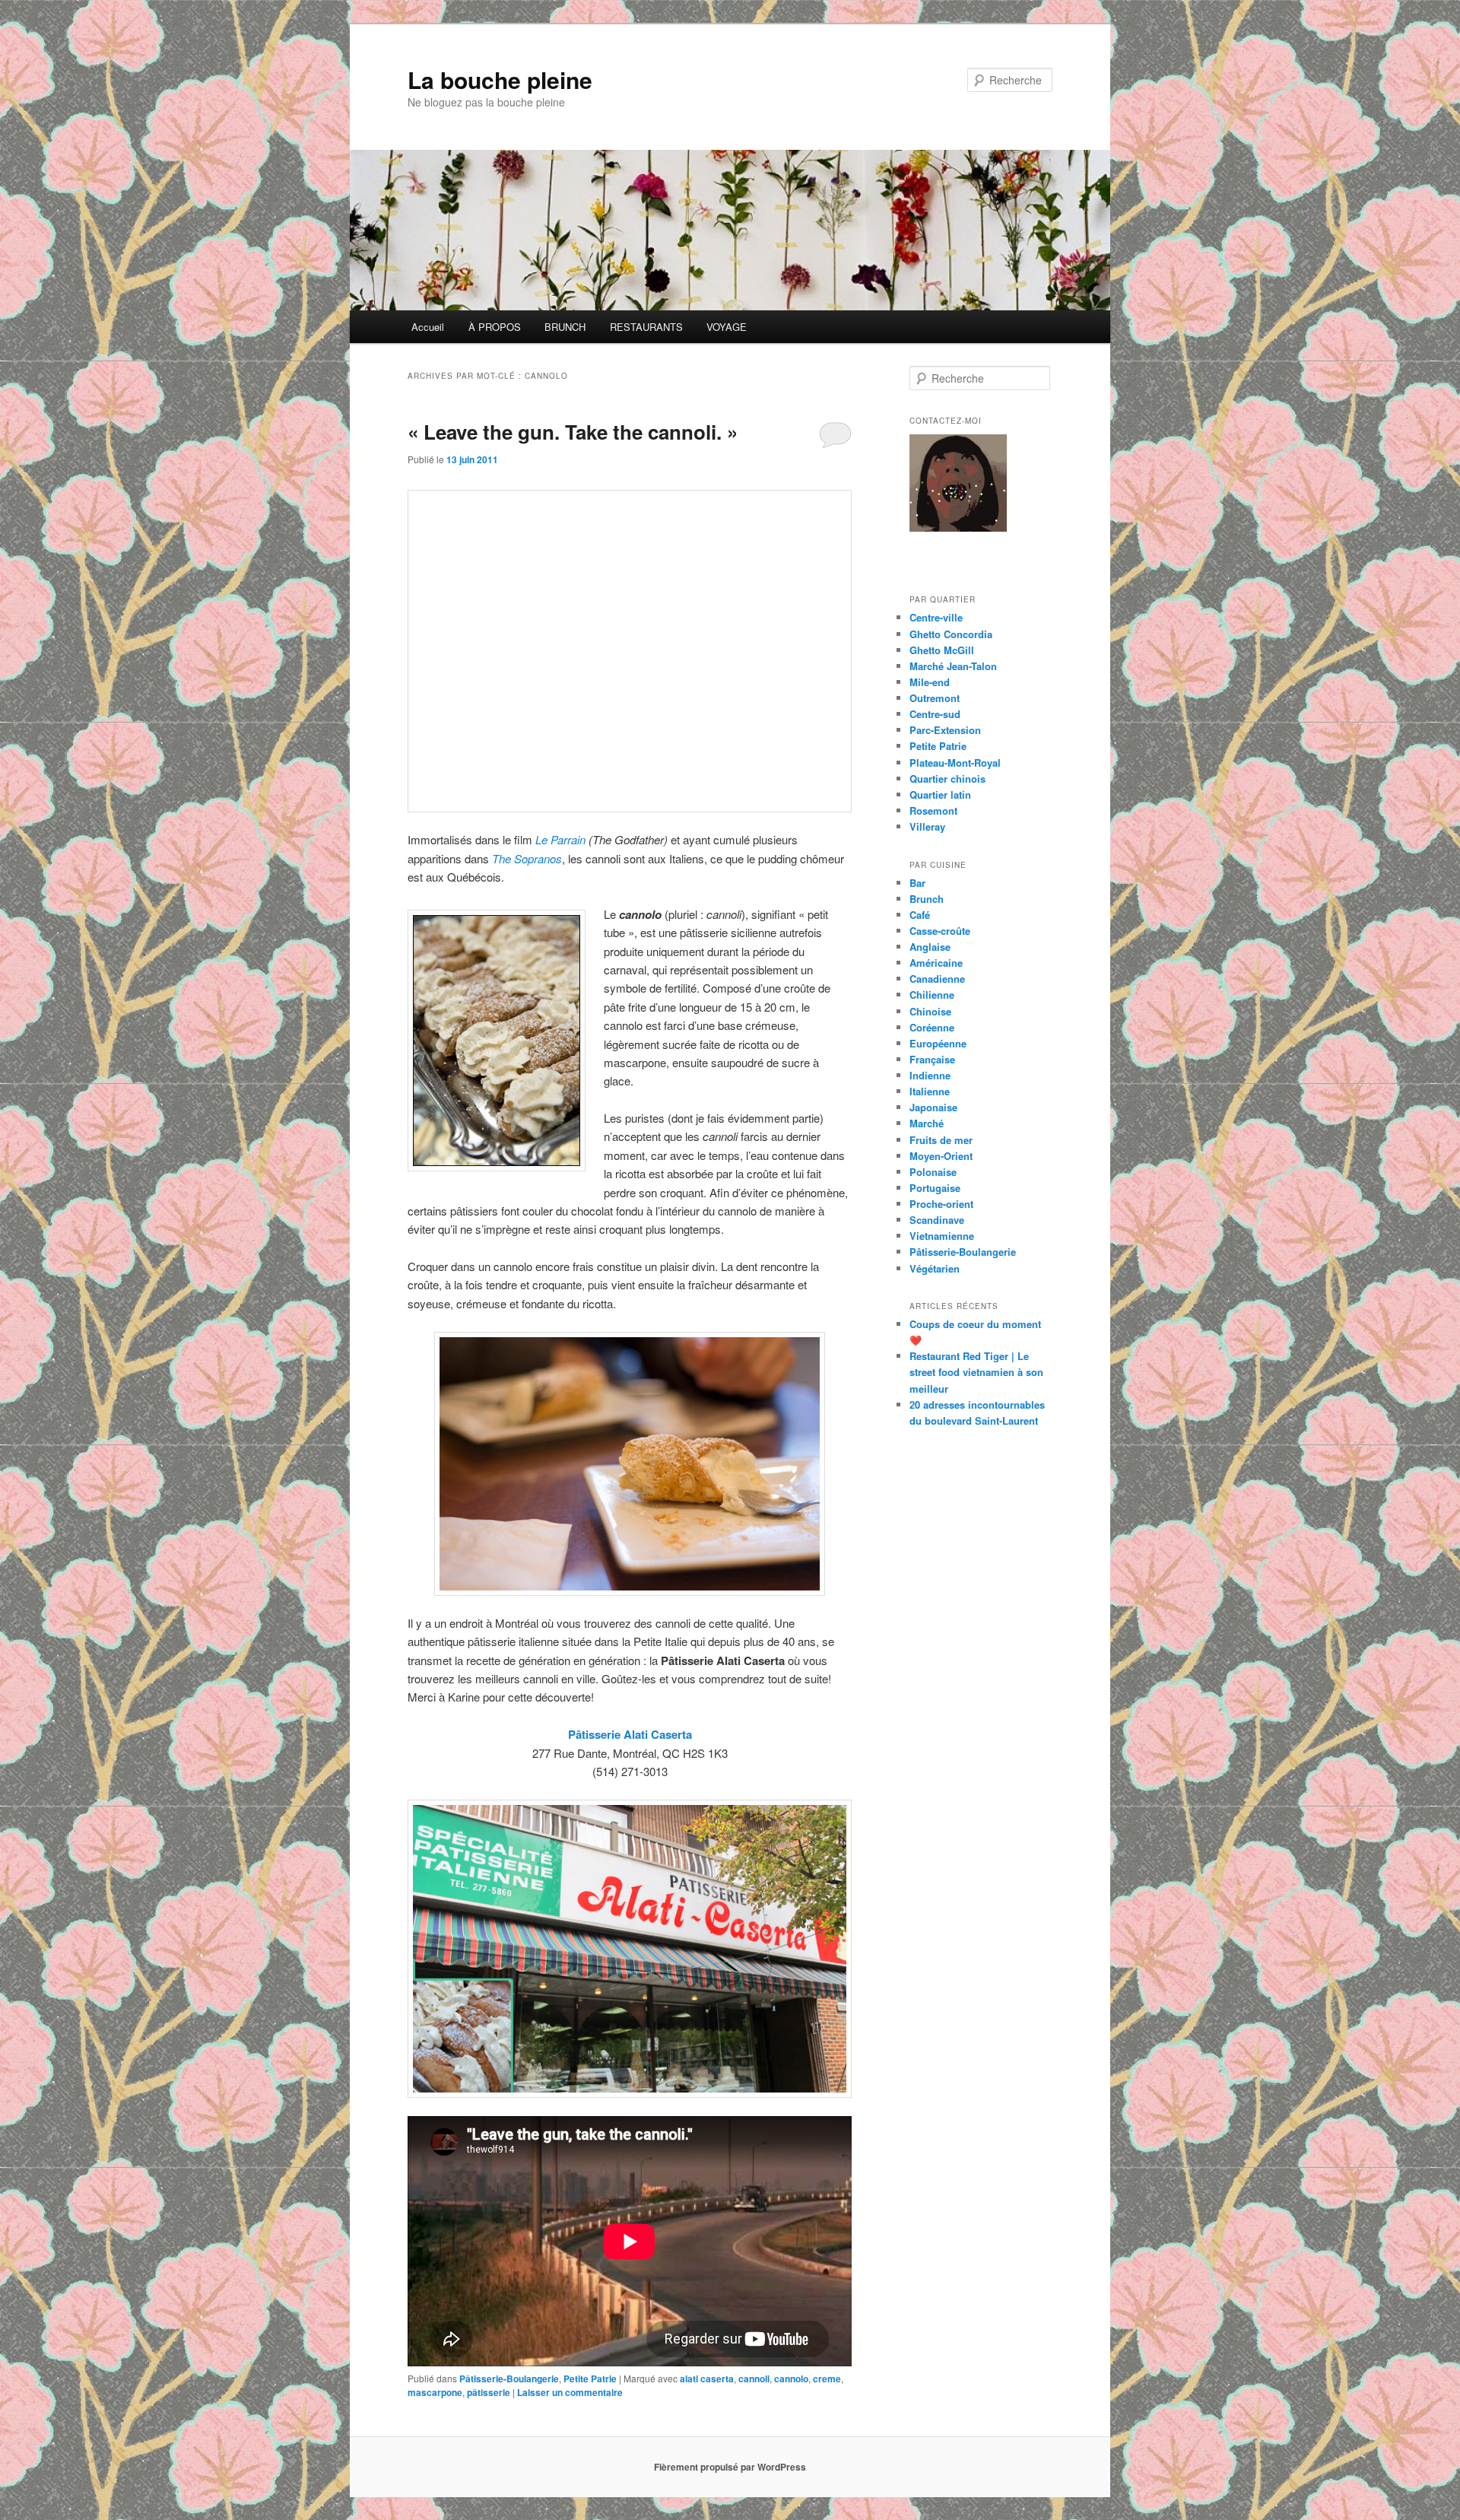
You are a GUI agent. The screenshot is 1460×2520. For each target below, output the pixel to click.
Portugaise (935, 1188)
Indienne (930, 1075)
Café (920, 915)
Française (932, 1059)
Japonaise (933, 1107)
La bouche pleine (500, 79)
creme (827, 2379)
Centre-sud (935, 714)
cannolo (791, 2379)
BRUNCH (565, 327)
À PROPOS (495, 327)
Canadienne (937, 979)
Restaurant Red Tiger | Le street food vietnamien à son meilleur (976, 1372)
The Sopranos (527, 858)
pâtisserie (489, 2392)
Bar (917, 883)
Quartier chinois (947, 779)
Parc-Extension (945, 730)
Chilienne (932, 995)
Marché (927, 1123)
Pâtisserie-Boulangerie (509, 2379)
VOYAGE (727, 327)
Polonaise (933, 1172)
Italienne (930, 1091)
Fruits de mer (941, 1140)
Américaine (936, 963)
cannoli (754, 2379)
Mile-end (930, 682)
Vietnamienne (942, 1236)
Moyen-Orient (941, 1156)
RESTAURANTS (646, 327)
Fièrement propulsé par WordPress (730, 2467)
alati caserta (707, 2379)
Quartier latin (940, 794)
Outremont (935, 698)
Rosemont (933, 810)
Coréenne (932, 1027)
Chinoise (930, 1011)
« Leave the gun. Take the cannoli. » (573, 432)
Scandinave (937, 1220)
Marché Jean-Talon (953, 666)
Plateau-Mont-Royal (955, 763)
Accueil (428, 327)
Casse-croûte (940, 931)
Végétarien (935, 1268)
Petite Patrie (590, 2379)
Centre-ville (936, 617)
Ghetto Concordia (951, 634)
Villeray (927, 826)
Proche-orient (941, 1204)
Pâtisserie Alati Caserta (630, 1734)
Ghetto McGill (942, 650)
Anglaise (930, 947)
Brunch (927, 899)
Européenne (938, 1043)
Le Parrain (562, 839)
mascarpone (435, 2392)
